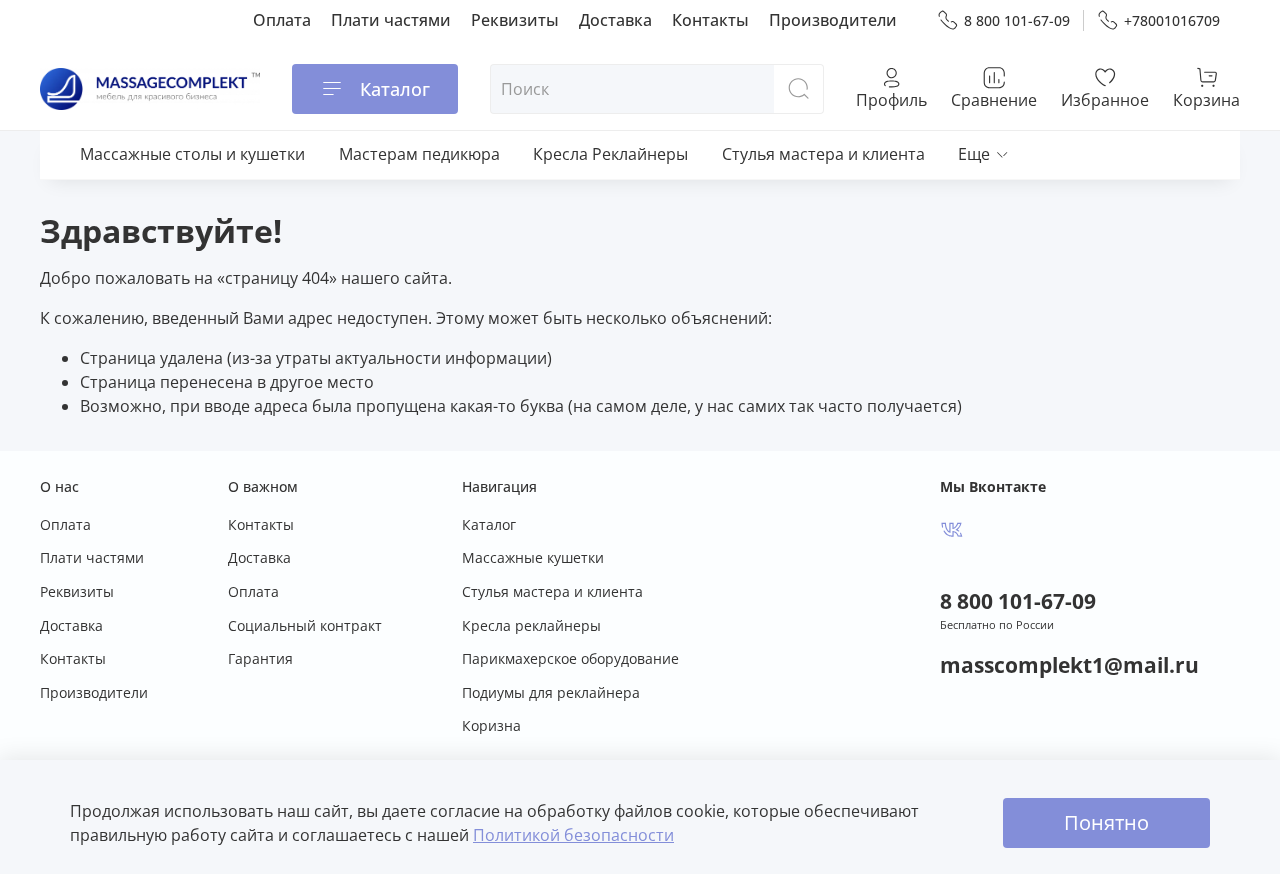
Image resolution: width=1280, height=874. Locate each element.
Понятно (1106, 822)
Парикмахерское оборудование (570, 658)
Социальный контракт (305, 625)
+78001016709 (1172, 20)
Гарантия (260, 658)
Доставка (615, 20)
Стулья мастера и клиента (823, 154)
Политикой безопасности (573, 835)
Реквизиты (515, 20)
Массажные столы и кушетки (192, 154)
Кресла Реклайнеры (610, 154)
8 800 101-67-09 (1017, 20)
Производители (833, 20)
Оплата (282, 20)
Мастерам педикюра (419, 154)
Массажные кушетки (533, 557)
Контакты (710, 20)
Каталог (395, 89)
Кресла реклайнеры (531, 625)
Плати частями (391, 20)
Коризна (491, 725)
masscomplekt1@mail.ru (1069, 665)
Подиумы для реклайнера (551, 692)
